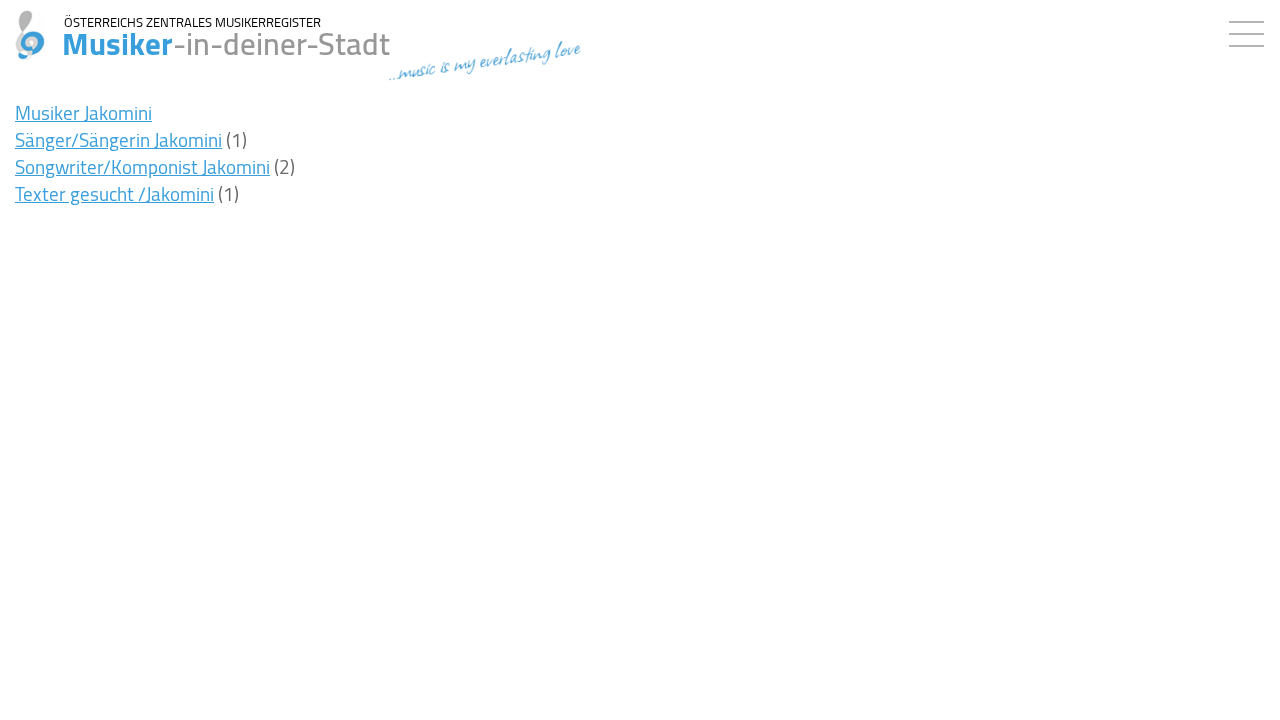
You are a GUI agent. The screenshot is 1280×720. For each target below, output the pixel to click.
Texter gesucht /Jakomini (114, 194)
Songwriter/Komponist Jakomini (142, 167)
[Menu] (1251, 30)
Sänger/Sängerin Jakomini (118, 140)
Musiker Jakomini (83, 113)
